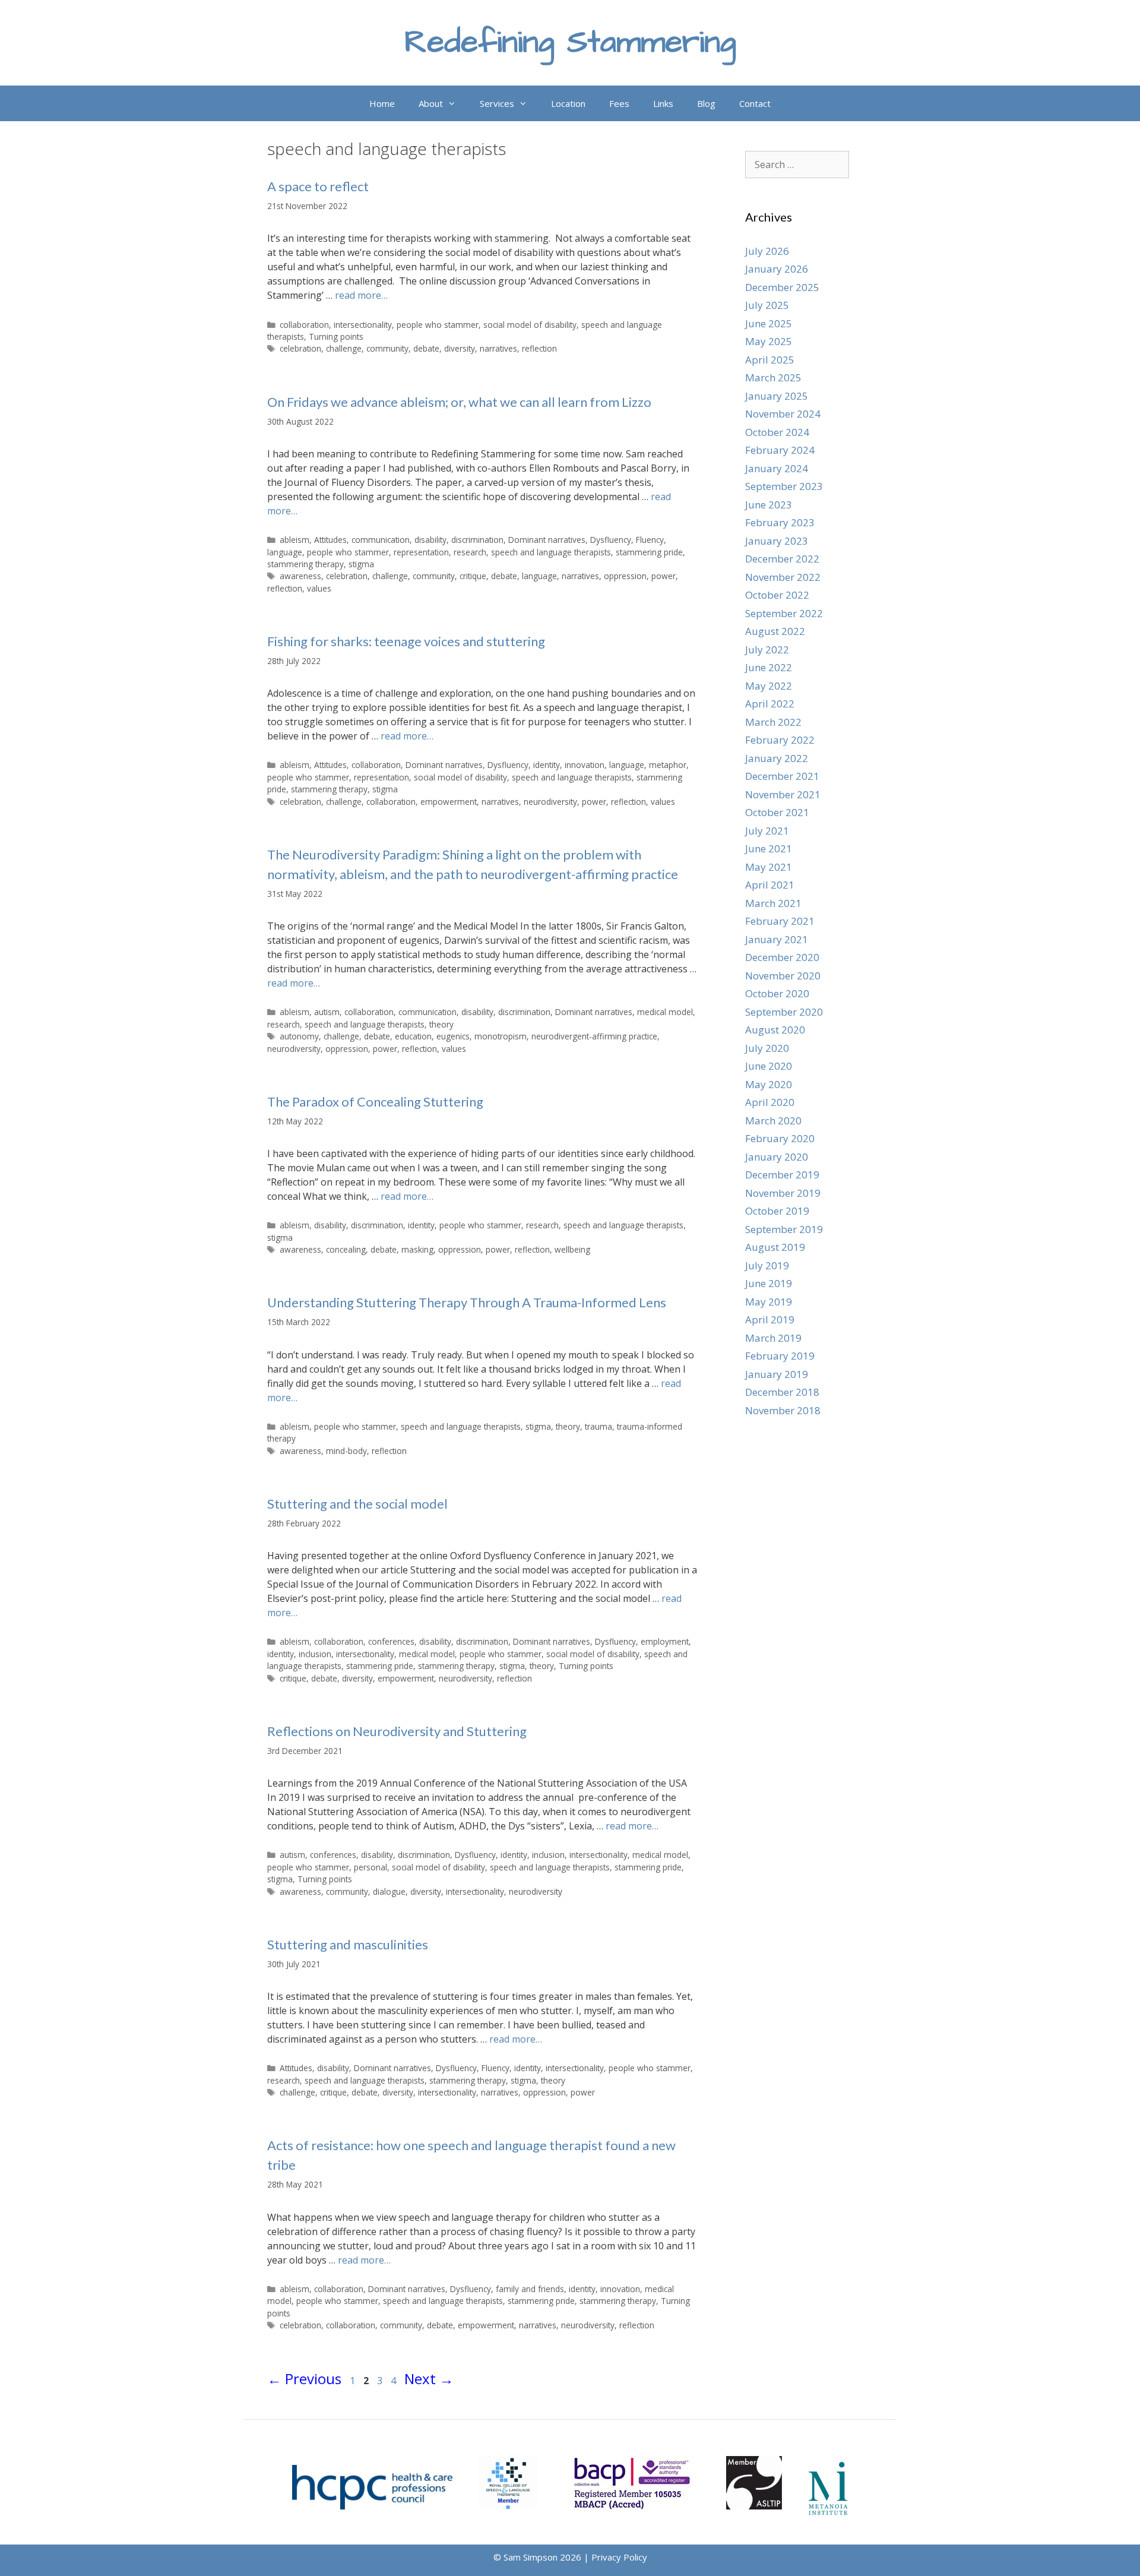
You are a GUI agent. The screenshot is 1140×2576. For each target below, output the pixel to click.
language (285, 552)
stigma (361, 564)
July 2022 (767, 649)
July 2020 (767, 1048)
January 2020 (777, 1157)
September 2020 (784, 1012)
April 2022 (770, 704)
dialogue (389, 1891)
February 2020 (780, 1138)
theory (441, 1024)
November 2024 (783, 414)
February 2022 (780, 740)
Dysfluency (611, 540)
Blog (706, 103)
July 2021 (767, 831)
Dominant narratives (547, 540)
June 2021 (769, 848)
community (387, 348)
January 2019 (777, 1374)
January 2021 (777, 939)
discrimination (477, 540)
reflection (539, 348)
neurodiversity (550, 802)
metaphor (668, 765)
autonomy (299, 1036)
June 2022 (769, 667)
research (470, 552)
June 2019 (769, 1283)
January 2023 (777, 541)
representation (421, 552)
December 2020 (782, 957)
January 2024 (777, 468)
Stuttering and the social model (357, 1504)
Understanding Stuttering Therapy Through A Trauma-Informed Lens (467, 1302)
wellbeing (572, 1249)
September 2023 (784, 486)
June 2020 (769, 1066)
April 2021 (770, 885)
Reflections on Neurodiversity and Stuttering (397, 1731)
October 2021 (777, 812)
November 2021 (783, 794)
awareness (300, 576)
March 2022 (773, 722)
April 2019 (770, 1319)
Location (568, 103)
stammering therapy (305, 564)
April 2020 (770, 1102)
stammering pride (649, 552)
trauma (598, 1426)
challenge (344, 348)
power (664, 576)
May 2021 (769, 867)
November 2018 (783, 1410)
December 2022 (782, 559)
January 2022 (777, 758)
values (319, 588)
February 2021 (780, 921)
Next (429, 2379)
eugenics (453, 1036)
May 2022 (769, 686)
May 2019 (769, 1302)
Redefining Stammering (570, 42)
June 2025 (769, 323)
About (431, 103)
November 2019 (783, 1193)
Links (663, 103)
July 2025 (767, 305)
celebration (300, 348)
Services (497, 103)
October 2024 (777, 432)
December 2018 (782, 1392)
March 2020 (773, 1121)
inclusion (315, 1654)
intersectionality (363, 325)
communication (381, 540)
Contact (755, 103)
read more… (361, 295)
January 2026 (777, 269)
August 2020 (775, 1030)
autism (327, 1012)
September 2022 (784, 613)
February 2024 (780, 450)
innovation (585, 765)
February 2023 (780, 522)
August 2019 (775, 1247)
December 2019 (782, 1175)
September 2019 (784, 1229)
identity (547, 765)
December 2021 (782, 776)
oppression (625, 576)
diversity (460, 348)
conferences (391, 1641)
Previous (304, 2379)
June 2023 (769, 505)
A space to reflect (318, 186)
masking (417, 1249)
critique (473, 576)
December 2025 (782, 287)
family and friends (530, 2289)
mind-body (346, 1451)
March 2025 (773, 377)
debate (426, 348)
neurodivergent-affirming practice (594, 1036)
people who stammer (438, 325)
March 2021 (773, 903)
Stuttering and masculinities (348, 1944)
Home (382, 103)
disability (430, 540)
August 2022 (775, 631)
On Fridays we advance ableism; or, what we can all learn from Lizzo (459, 402)
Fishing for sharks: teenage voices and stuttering (406, 641)
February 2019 (780, 1356)
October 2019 (777, 1211)
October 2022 (777, 595)
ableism (294, 540)
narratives (498, 348)
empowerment (449, 802)
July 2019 (767, 1265)
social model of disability (530, 325)
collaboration (304, 325)
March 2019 (773, 1338)
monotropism (501, 1036)
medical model (665, 1012)
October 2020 (777, 993)
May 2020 (769, 1084)
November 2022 (783, 577)
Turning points (336, 336)
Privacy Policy (619, 2557)
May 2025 (769, 341)
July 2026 (767, 251)
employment (665, 1641)
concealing (346, 1249)
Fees (619, 103)
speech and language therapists (551, 552)
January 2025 (777, 396)
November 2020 (783, 976)
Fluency (650, 540)
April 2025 (770, 360)
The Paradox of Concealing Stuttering (375, 1101)
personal (370, 1867)
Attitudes (330, 540)
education (413, 1036)
